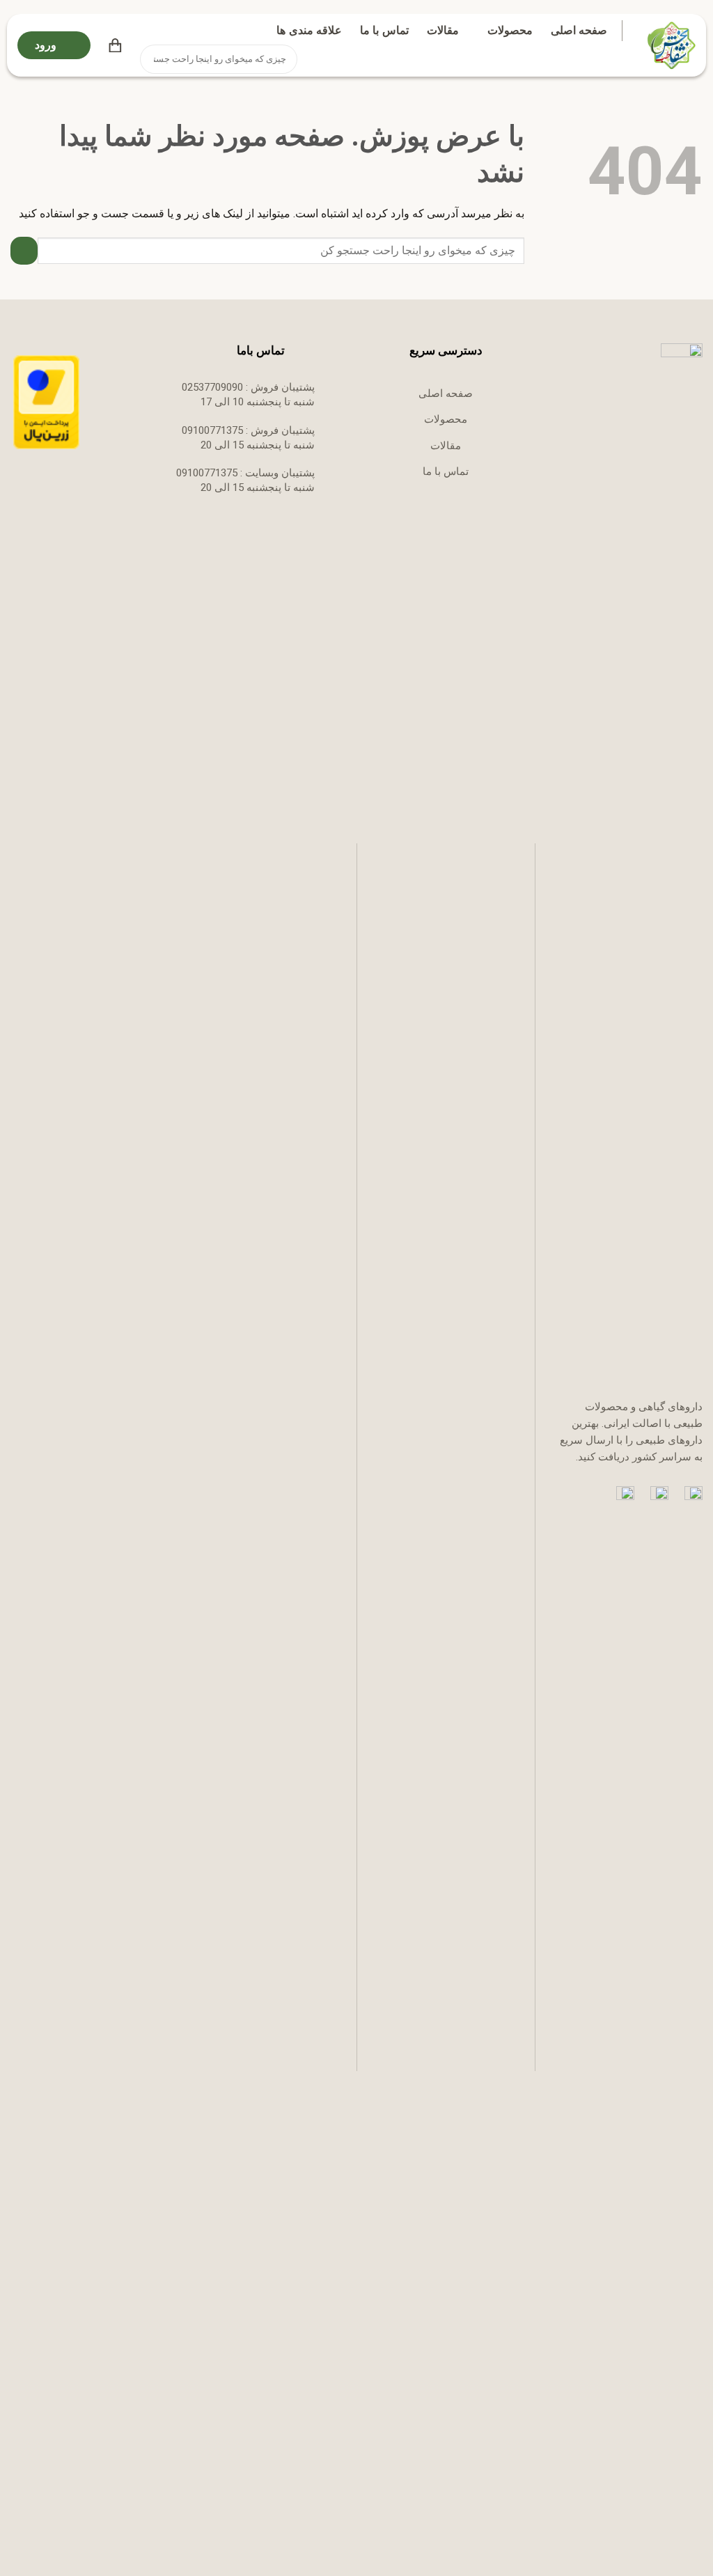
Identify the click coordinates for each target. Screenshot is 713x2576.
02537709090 (212, 387)
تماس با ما (384, 30)
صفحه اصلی (579, 30)
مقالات (443, 30)
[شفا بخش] (669, 45)
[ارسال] (152, 59)
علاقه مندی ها (309, 30)
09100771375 (212, 430)
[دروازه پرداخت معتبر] (46, 402)
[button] (115, 45)
